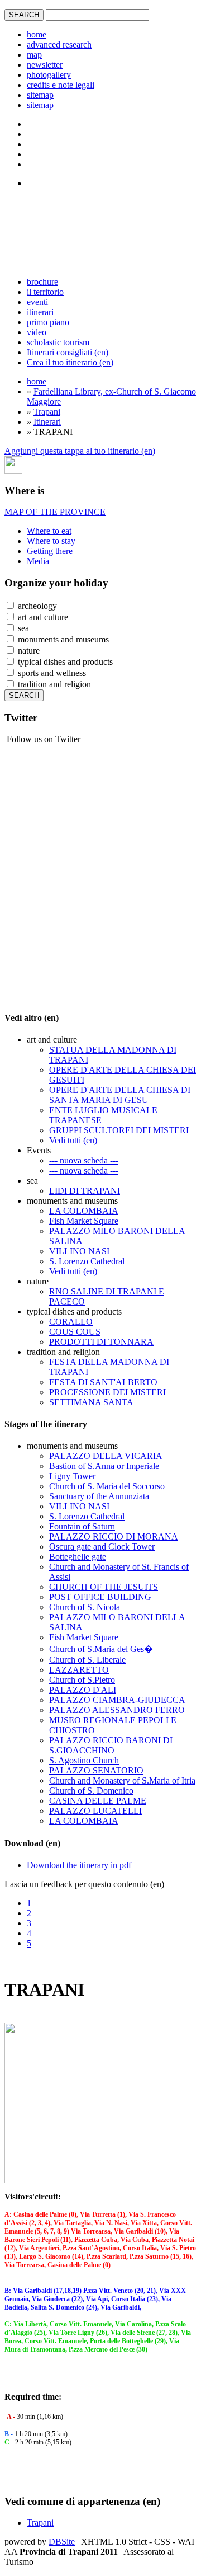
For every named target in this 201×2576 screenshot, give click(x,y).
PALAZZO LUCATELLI (95, 1811)
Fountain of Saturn (82, 1526)
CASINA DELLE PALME (98, 1801)
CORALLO (71, 1322)
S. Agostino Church (84, 1760)
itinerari (40, 312)
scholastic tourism (58, 342)
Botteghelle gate (78, 1557)
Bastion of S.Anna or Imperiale (104, 1466)
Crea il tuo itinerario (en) (70, 362)
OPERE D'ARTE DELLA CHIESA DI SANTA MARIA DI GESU (120, 1095)
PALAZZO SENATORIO (96, 1770)
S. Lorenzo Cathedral (87, 1261)
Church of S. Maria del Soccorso (107, 1486)
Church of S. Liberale (87, 1660)
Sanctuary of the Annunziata (99, 1496)
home (37, 34)
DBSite (62, 2542)
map (34, 55)
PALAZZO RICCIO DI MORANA (114, 1536)
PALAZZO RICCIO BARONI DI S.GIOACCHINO (111, 1745)
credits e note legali (61, 85)
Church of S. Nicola (85, 1607)
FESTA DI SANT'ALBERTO (103, 1382)
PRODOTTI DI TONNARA (101, 1342)
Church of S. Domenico (91, 1791)
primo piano (48, 322)
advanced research (59, 44)
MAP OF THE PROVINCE (55, 512)
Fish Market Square (84, 1221)
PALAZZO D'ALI (83, 1690)
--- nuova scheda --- (84, 1160)
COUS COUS (75, 1332)
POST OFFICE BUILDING (100, 1597)
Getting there (50, 551)
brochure (42, 282)
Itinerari (47, 422)
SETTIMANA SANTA (91, 1402)
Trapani (47, 412)
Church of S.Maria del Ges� (101, 1649)
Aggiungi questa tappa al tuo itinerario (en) (80, 451)
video (37, 332)
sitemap (40, 95)
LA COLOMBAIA (84, 1211)
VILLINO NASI (79, 1251)
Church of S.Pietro (82, 1680)
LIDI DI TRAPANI (85, 1191)
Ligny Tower (72, 1476)
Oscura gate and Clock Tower (102, 1547)
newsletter (45, 65)
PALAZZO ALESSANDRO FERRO (117, 1710)
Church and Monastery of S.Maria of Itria (122, 1780)
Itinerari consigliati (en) (68, 352)
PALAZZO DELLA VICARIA (106, 1456)
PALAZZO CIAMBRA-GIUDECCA (117, 1700)
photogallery (49, 75)
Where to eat (49, 531)
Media (38, 561)
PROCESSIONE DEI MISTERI (107, 1392)
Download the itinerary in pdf (79, 1865)
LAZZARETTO (79, 1670)
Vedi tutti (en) (73, 1140)
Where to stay (51, 541)
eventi (37, 302)
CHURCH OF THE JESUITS (104, 1587)
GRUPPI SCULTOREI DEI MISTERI (119, 1130)
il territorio (45, 292)
